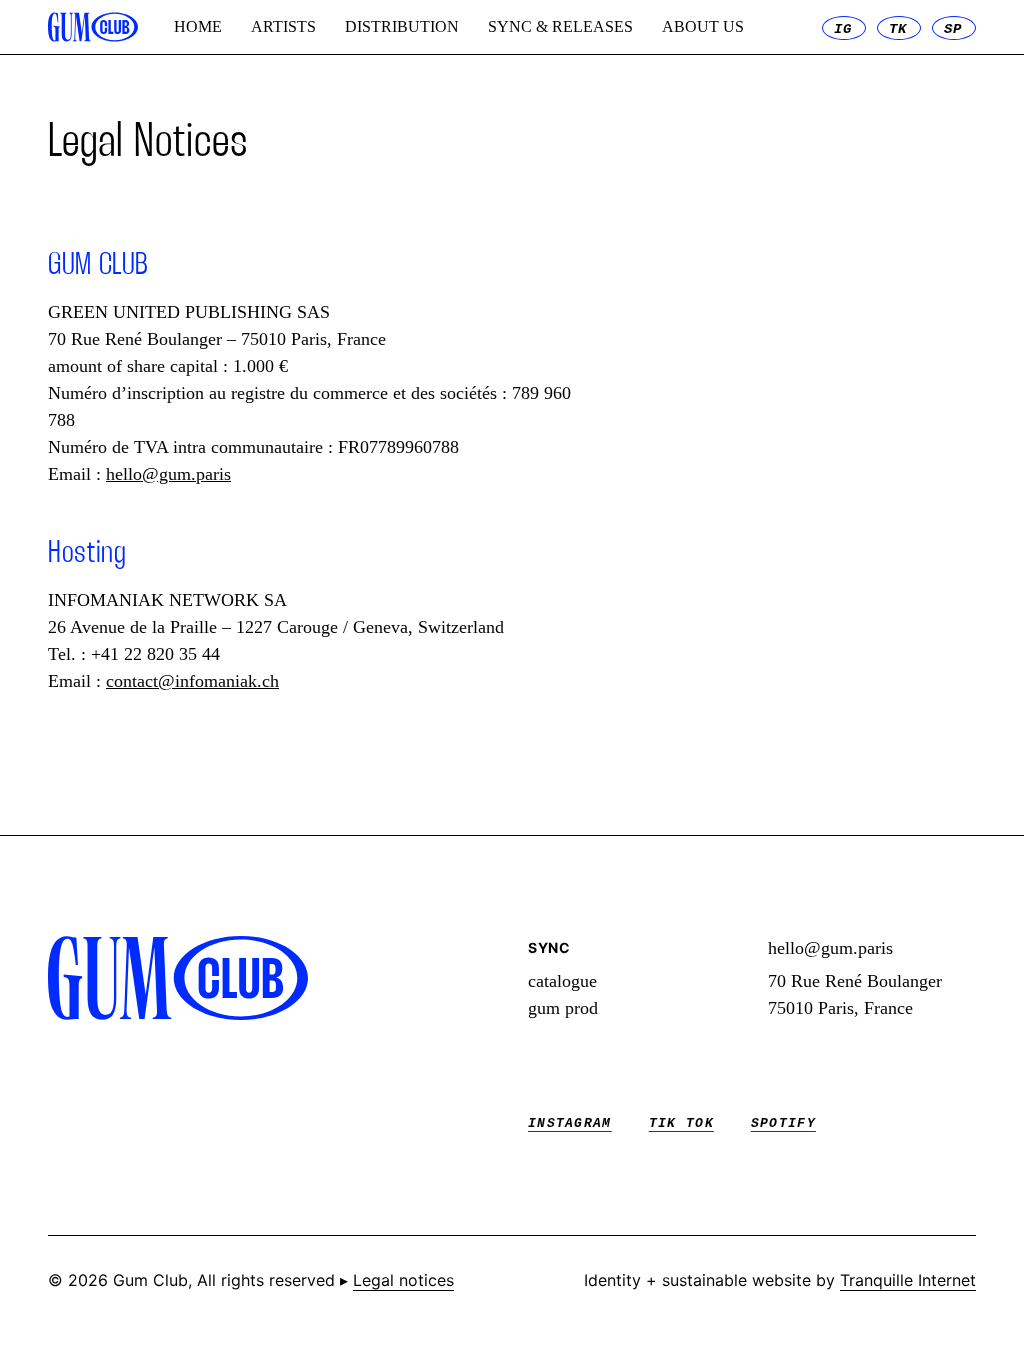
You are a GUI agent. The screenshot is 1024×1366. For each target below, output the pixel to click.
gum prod (563, 1008)
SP (953, 29)
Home (198, 26)
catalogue (562, 981)
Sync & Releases (560, 26)
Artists (283, 26)
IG (843, 29)
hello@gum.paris (168, 474)
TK (898, 29)
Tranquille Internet (908, 1280)
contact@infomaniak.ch (192, 681)
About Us (703, 26)
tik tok (681, 1123)
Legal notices (403, 1280)
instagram (570, 1123)
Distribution (402, 26)
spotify (783, 1123)
